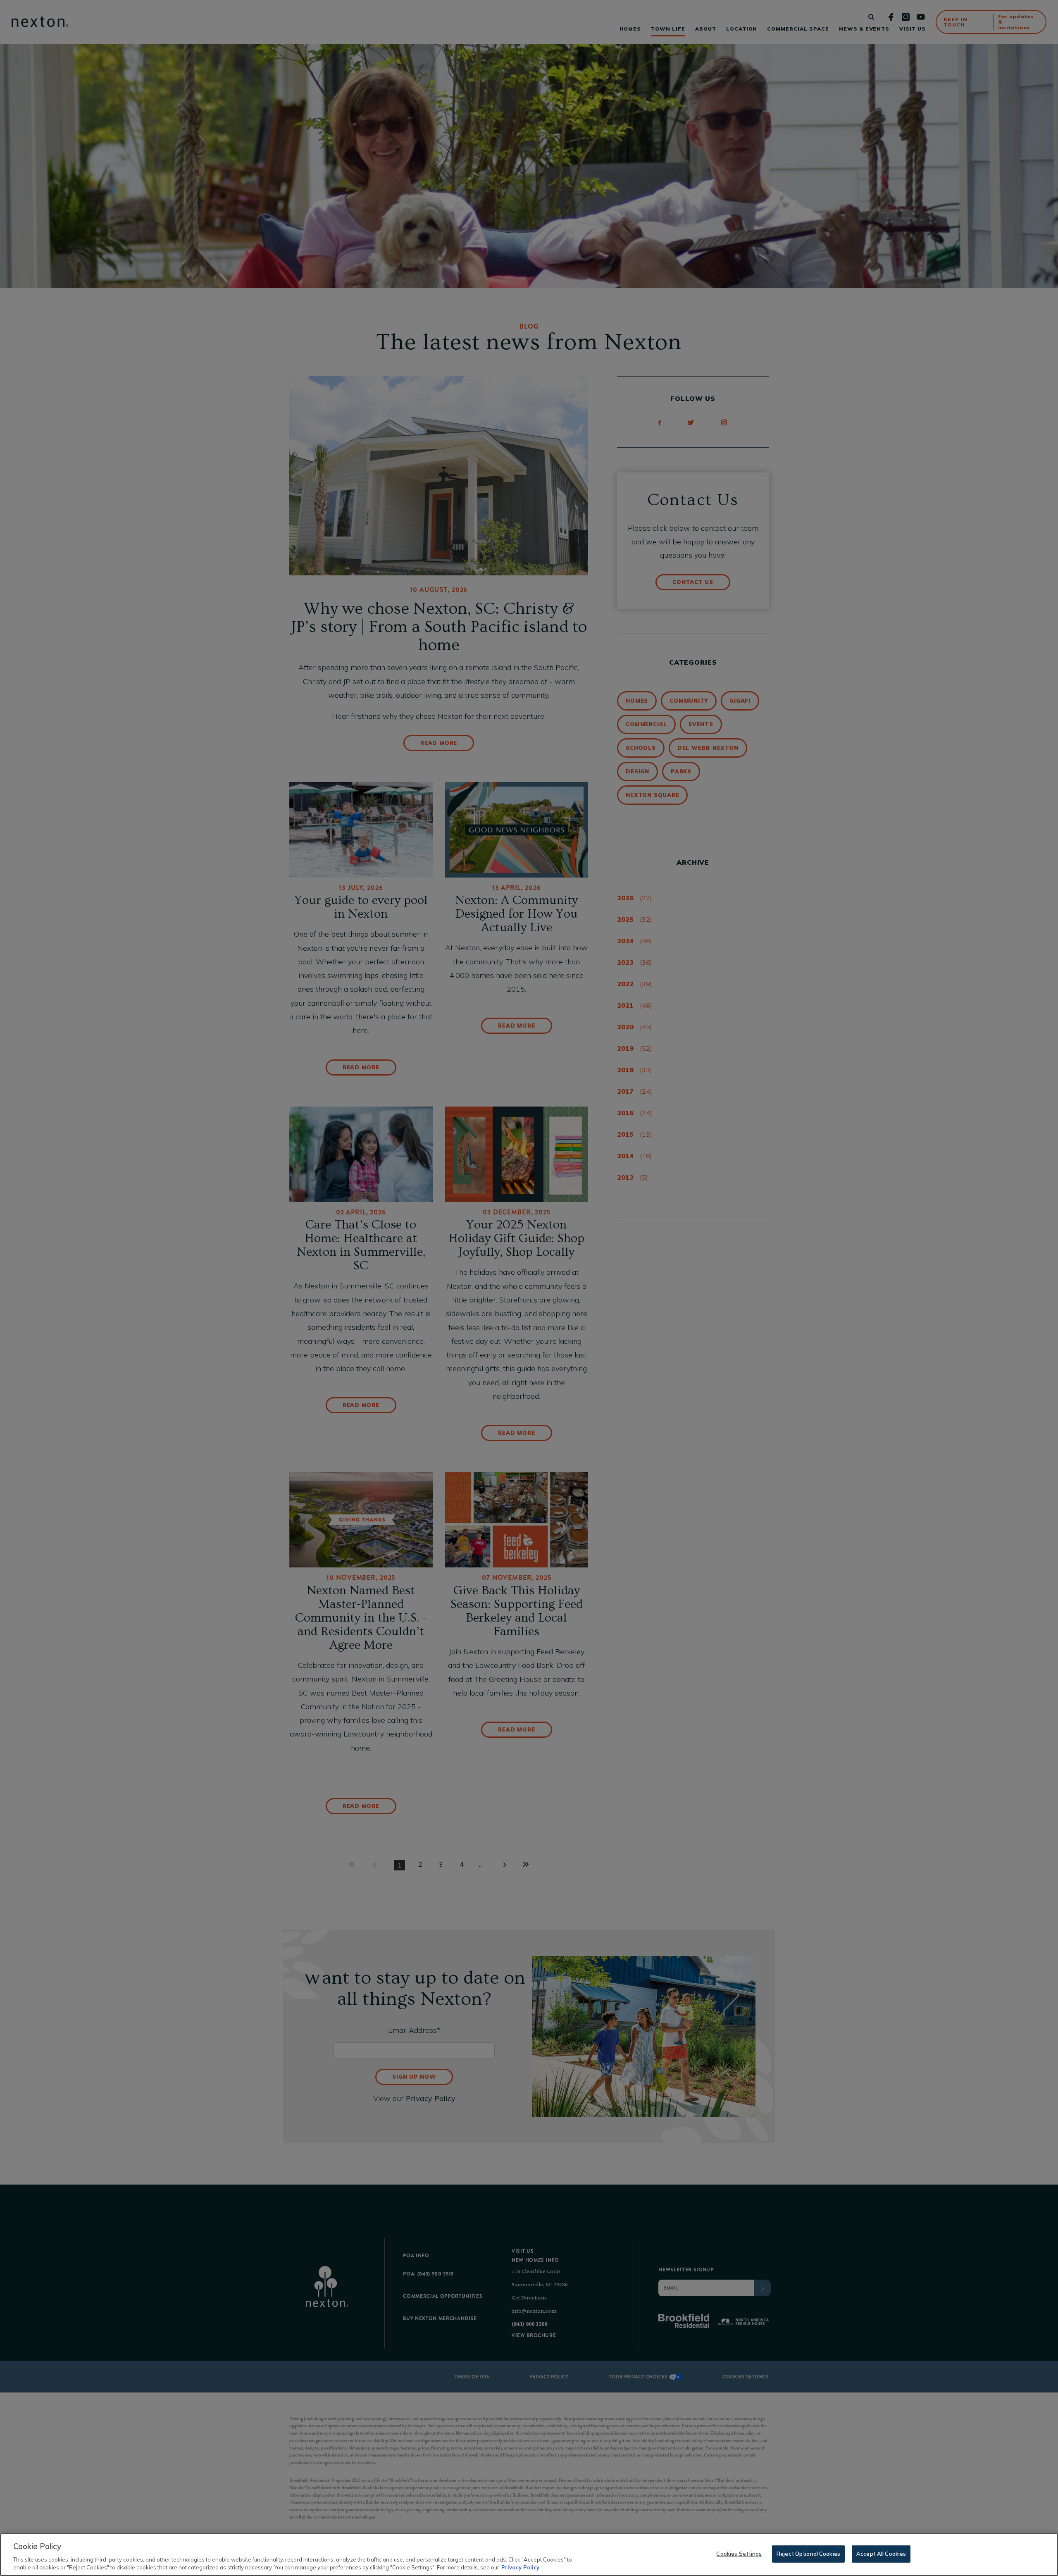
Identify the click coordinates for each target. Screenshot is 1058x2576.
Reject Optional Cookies (808, 2554)
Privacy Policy (520, 2567)
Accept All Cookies (881, 2554)
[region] (529, 2555)
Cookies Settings (739, 2554)
